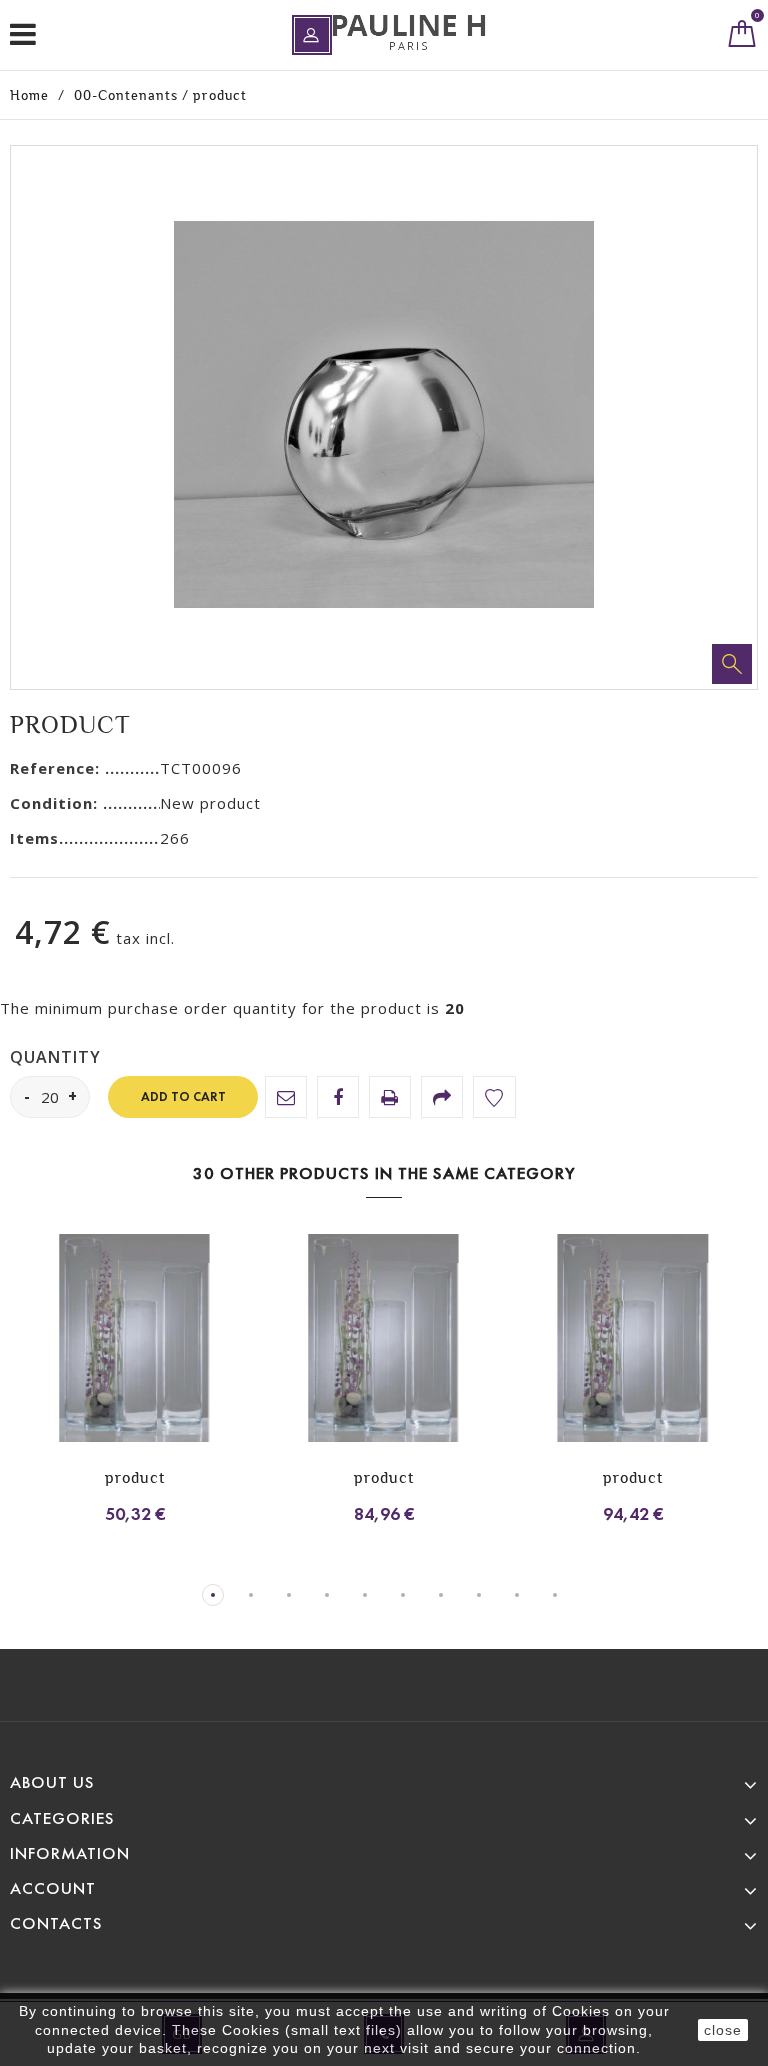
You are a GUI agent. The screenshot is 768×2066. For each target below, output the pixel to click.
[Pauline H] (409, 32)
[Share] (442, 1097)
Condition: (56, 803)
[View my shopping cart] (742, 38)
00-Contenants (126, 95)
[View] (108, 1356)
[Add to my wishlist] (494, 1097)
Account (53, 1888)
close (723, 2030)
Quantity (55, 1057)
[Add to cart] (37, 1356)
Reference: (57, 768)
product (135, 1477)
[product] (134, 1340)
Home (29, 95)
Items (34, 838)
